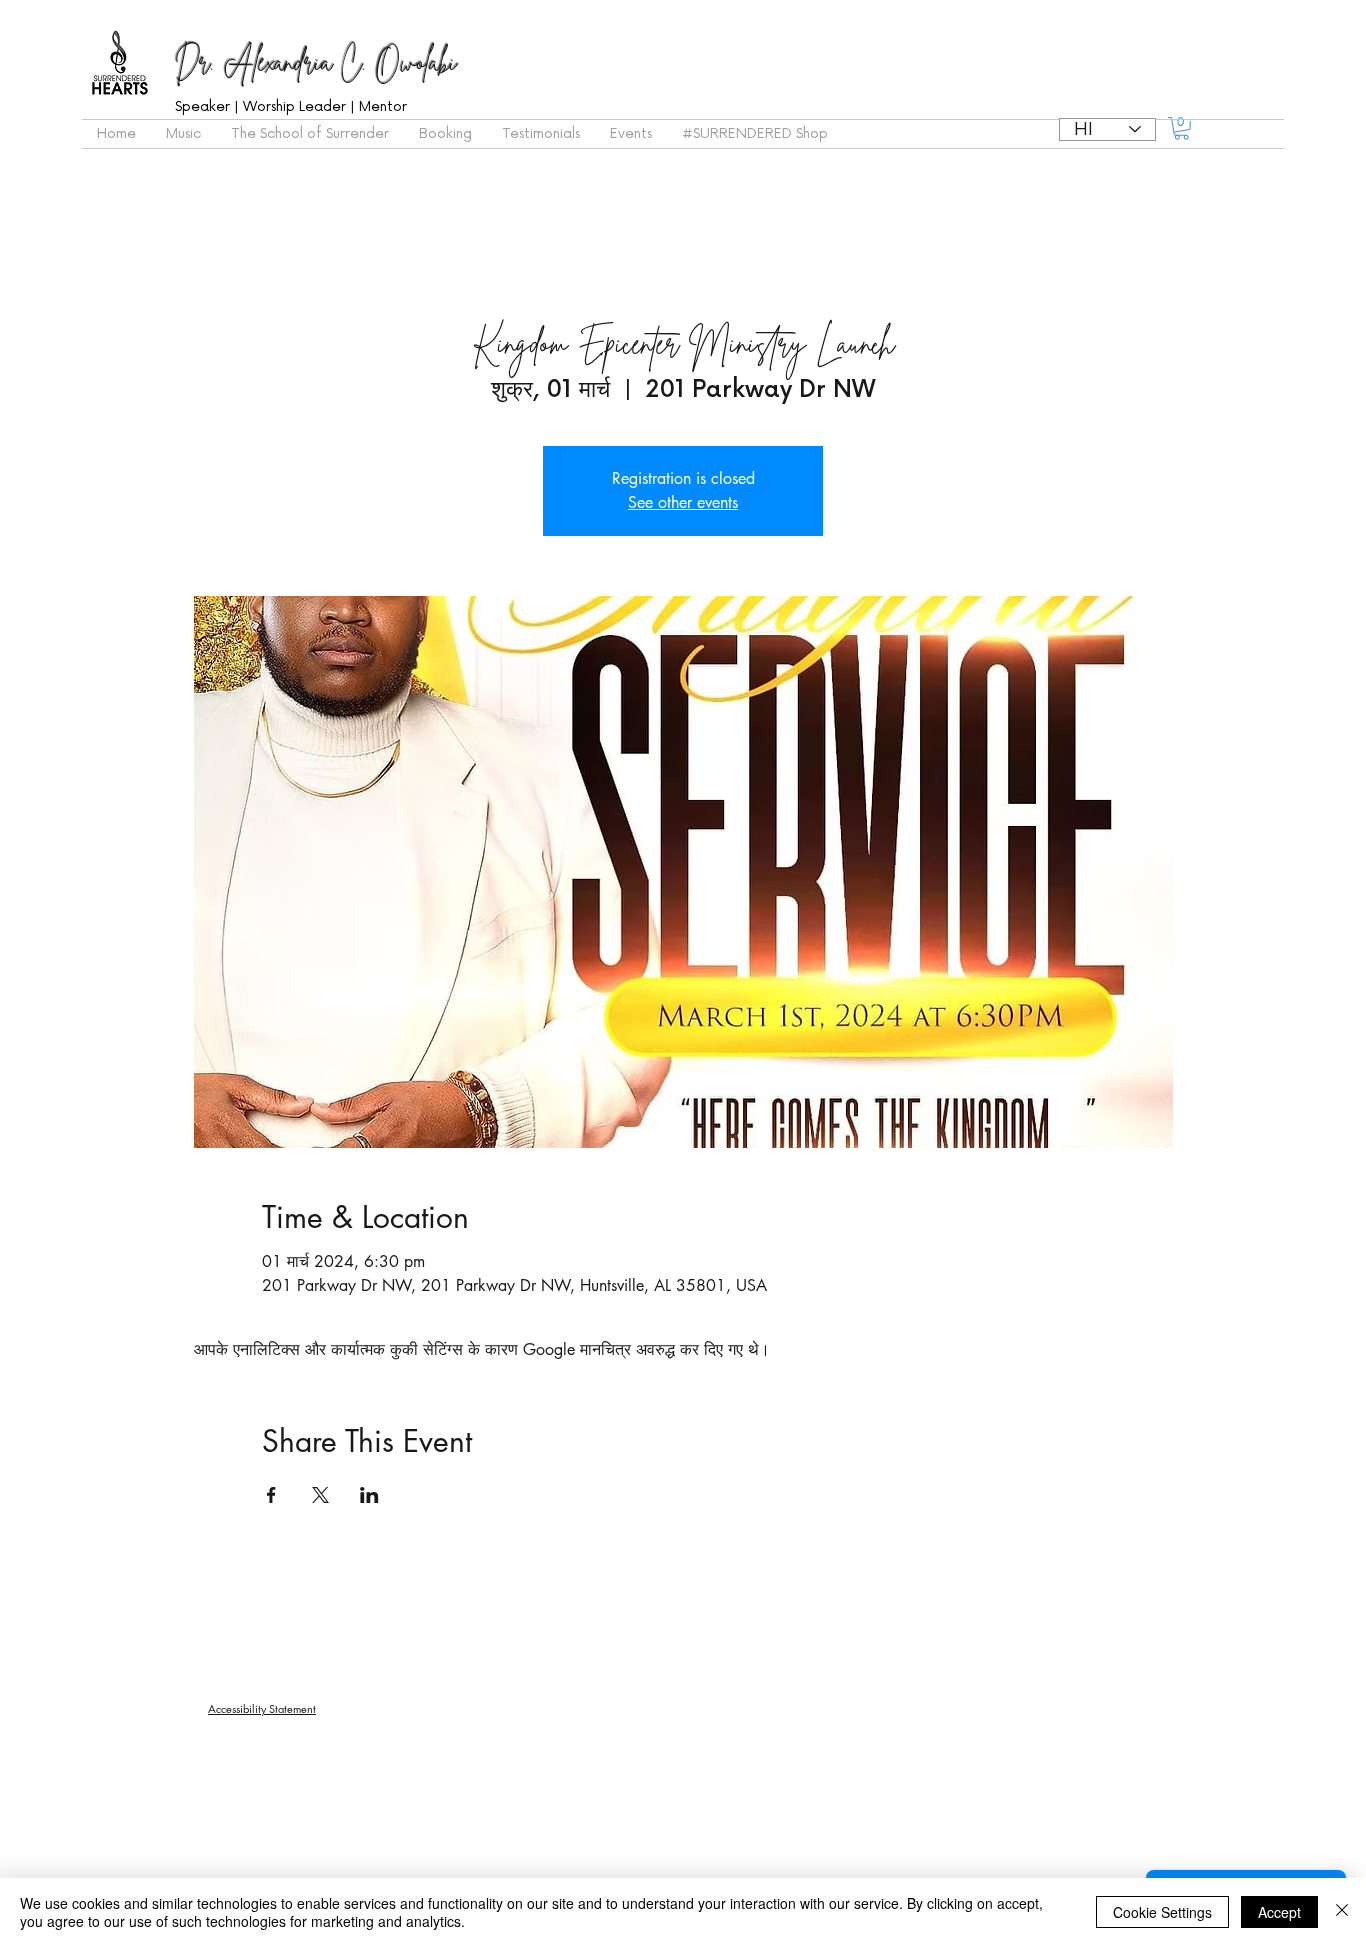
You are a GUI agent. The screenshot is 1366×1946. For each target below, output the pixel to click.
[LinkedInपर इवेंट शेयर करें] (369, 1495)
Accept (1279, 1912)
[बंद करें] (1342, 1912)
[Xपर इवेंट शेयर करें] (320, 1495)
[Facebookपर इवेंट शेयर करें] (271, 1495)
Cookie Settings (1162, 1912)
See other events (683, 502)
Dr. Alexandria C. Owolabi (316, 62)
